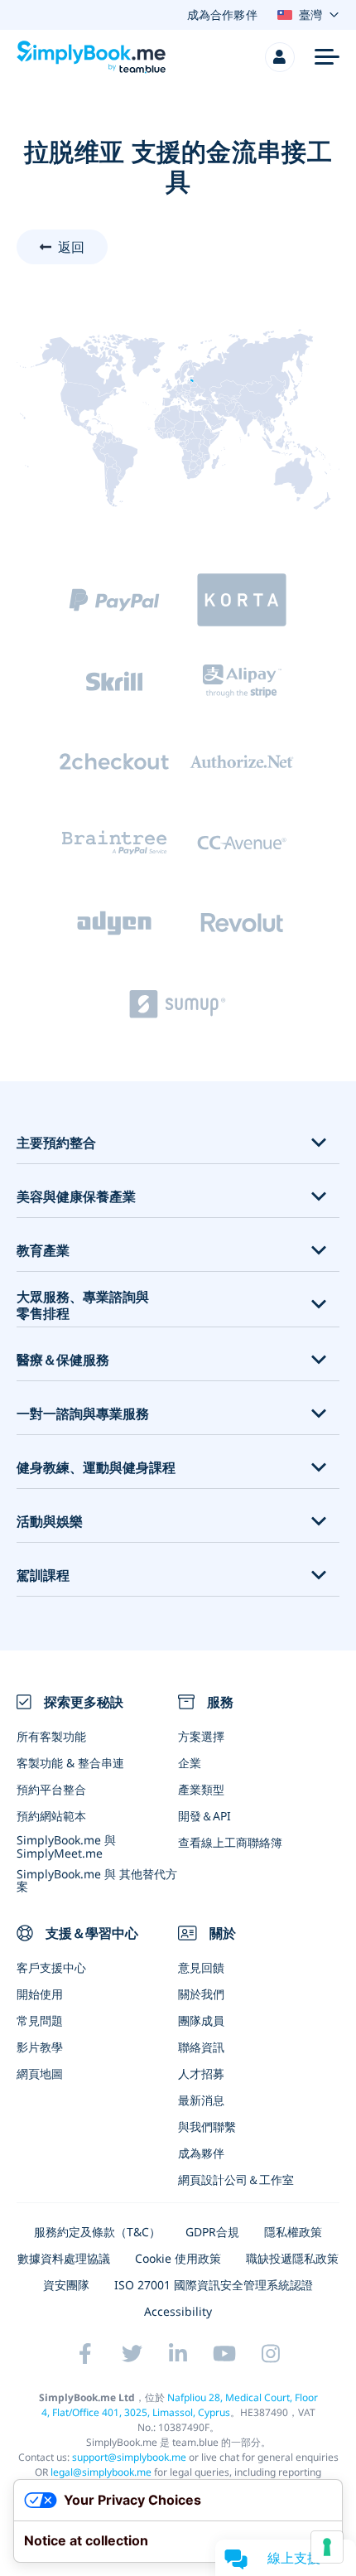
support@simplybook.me (129, 2457)
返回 (71, 247)
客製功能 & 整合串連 (70, 1763)
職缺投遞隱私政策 (292, 2258)
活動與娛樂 (50, 1522)
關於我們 (201, 1994)
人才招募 (201, 2073)
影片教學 (40, 2047)
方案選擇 (201, 1736)
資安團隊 (66, 2285)
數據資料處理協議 (64, 2258)
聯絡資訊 (201, 2047)
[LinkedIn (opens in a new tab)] (178, 2354)
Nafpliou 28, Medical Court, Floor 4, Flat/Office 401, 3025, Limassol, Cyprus (180, 2405)
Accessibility (178, 2311)
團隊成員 (201, 2020)
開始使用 (40, 1994)
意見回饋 (201, 1967)
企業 (190, 1763)
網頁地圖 (40, 2073)
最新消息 (201, 2100)
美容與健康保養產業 (76, 1197)
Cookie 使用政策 (178, 2258)
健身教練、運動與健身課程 (96, 1468)
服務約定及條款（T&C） (97, 2232)
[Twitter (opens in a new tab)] (132, 2354)
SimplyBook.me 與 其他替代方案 (97, 1880)
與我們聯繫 (207, 2127)
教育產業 (43, 1251)
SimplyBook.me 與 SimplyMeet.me (66, 1846)
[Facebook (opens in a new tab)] (85, 2354)
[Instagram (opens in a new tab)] (271, 2354)
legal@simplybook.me (101, 2472)
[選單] (327, 57)
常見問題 (40, 2020)
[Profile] (280, 57)
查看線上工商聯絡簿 (230, 1842)
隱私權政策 (293, 2232)
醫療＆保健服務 (63, 1360)
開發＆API (204, 1816)
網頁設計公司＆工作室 (236, 2180)
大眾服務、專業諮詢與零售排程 (83, 1306)
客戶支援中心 (51, 1967)
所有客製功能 (51, 1736)
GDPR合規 (212, 2232)
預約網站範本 (51, 1816)
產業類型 (201, 1789)
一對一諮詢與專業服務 (83, 1414)
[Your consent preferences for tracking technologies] (327, 2547)
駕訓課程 (43, 1576)
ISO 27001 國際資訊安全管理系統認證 (214, 2285)
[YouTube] (224, 2354)
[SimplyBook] (91, 57)
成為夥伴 (201, 2153)
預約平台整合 (51, 1789)
